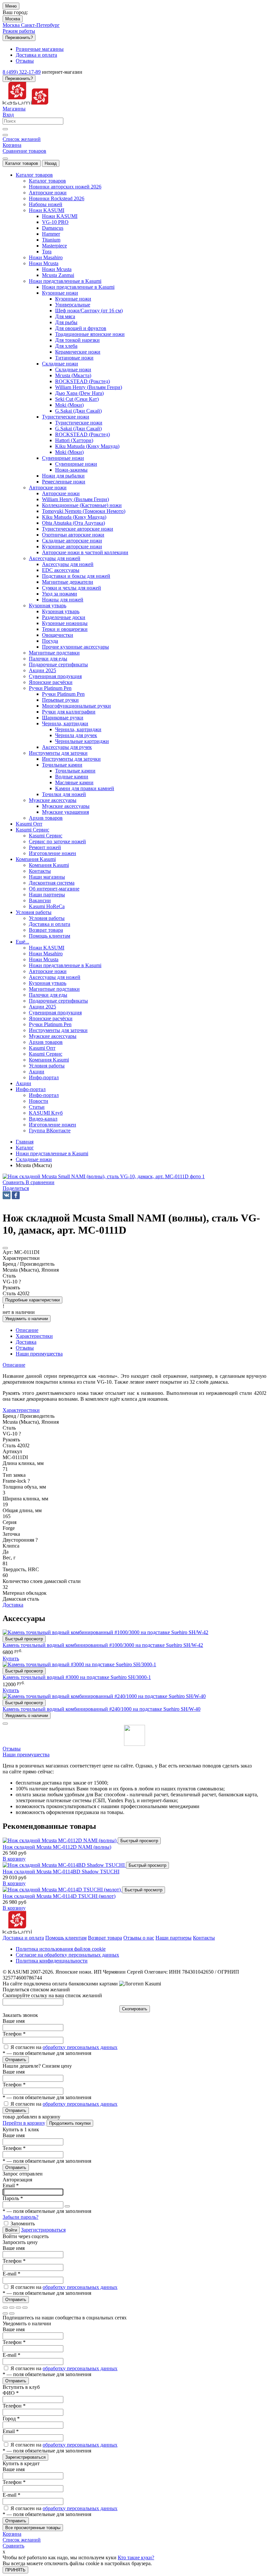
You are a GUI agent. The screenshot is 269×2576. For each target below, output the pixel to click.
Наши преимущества (26, 1755)
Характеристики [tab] (34, 1336)
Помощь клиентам (66, 1938)
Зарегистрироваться (43, 2230)
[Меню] (5, 159)
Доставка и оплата (23, 1938)
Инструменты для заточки (71, 759)
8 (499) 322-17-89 (22, 72)
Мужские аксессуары (66, 806)
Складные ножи (73, 370)
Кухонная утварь (61, 611)
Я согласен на (64, 2047)
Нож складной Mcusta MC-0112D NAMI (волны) (57, 1847)
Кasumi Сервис (46, 836)
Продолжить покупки (70, 2123)
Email (11, 2186)
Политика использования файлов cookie (61, 1949)
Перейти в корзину (24, 2123)
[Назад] (5, 2313)
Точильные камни (75, 771)
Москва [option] (12, 25)
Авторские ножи (61, 493)
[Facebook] (16, 1195)
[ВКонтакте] (7, 1195)
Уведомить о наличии (27, 1319)
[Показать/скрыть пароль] (67, 2206)
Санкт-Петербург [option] (40, 25)
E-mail (11, 2274)
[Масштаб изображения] (25, 2308)
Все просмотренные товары (33, 2528)
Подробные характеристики (32, 1300)
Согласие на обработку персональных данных (67, 1955)
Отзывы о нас (139, 1938)
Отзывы (12, 1749)
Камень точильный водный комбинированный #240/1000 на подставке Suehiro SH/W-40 (102, 1709)
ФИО (11, 2393)
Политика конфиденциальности (52, 1961)
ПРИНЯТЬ (15, 2570)
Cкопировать (135, 2009)
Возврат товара (105, 1938)
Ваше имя (14, 2021)
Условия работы (47, 918)
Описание (14, 1365)
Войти (11, 2230)
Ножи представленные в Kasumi (78, 287)
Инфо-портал (44, 1095)
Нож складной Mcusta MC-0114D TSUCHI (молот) (59, 1896)
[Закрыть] (5, 1724)
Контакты (204, 1938)
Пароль (13, 2198)
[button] (16, 1188)
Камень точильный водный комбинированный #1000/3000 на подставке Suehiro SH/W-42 (103, 1645)
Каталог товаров (22, 163)
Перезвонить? (19, 38)
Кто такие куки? (136, 2557)
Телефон (14, 2034)
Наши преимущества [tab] (39, 1354)
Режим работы (19, 31)
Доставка (13, 1605)
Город (11, 2419)
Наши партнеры (174, 1938)
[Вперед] (12, 2313)
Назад (51, 163)
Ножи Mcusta (57, 269)
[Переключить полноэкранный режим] (18, 2308)
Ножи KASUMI (60, 216)
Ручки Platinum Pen (63, 694)
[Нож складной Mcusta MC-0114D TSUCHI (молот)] (62, 1890)
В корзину (14, 1859)
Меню (11, 6)
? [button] (20, 1282)
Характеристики (21, 1410)
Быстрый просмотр (24, 1639)
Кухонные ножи (73, 299)
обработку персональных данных (80, 2047)
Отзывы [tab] (25, 1348)
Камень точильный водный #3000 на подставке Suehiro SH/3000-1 (77, 1677)
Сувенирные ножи (76, 464)
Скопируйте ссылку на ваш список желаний (52, 1995)
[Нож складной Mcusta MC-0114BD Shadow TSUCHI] (64, 1865)
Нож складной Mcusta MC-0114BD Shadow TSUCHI (61, 1872)
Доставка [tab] (26, 1342)
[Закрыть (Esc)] (5, 2308)
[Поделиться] (12, 2308)
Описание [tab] (27, 1330)
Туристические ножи (79, 423)
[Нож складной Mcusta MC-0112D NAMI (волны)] (60, 1840)
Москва (13, 19)
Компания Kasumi (49, 865)
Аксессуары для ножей (68, 564)
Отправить (16, 2060)
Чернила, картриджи (78, 729)
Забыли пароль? (21, 2217)
